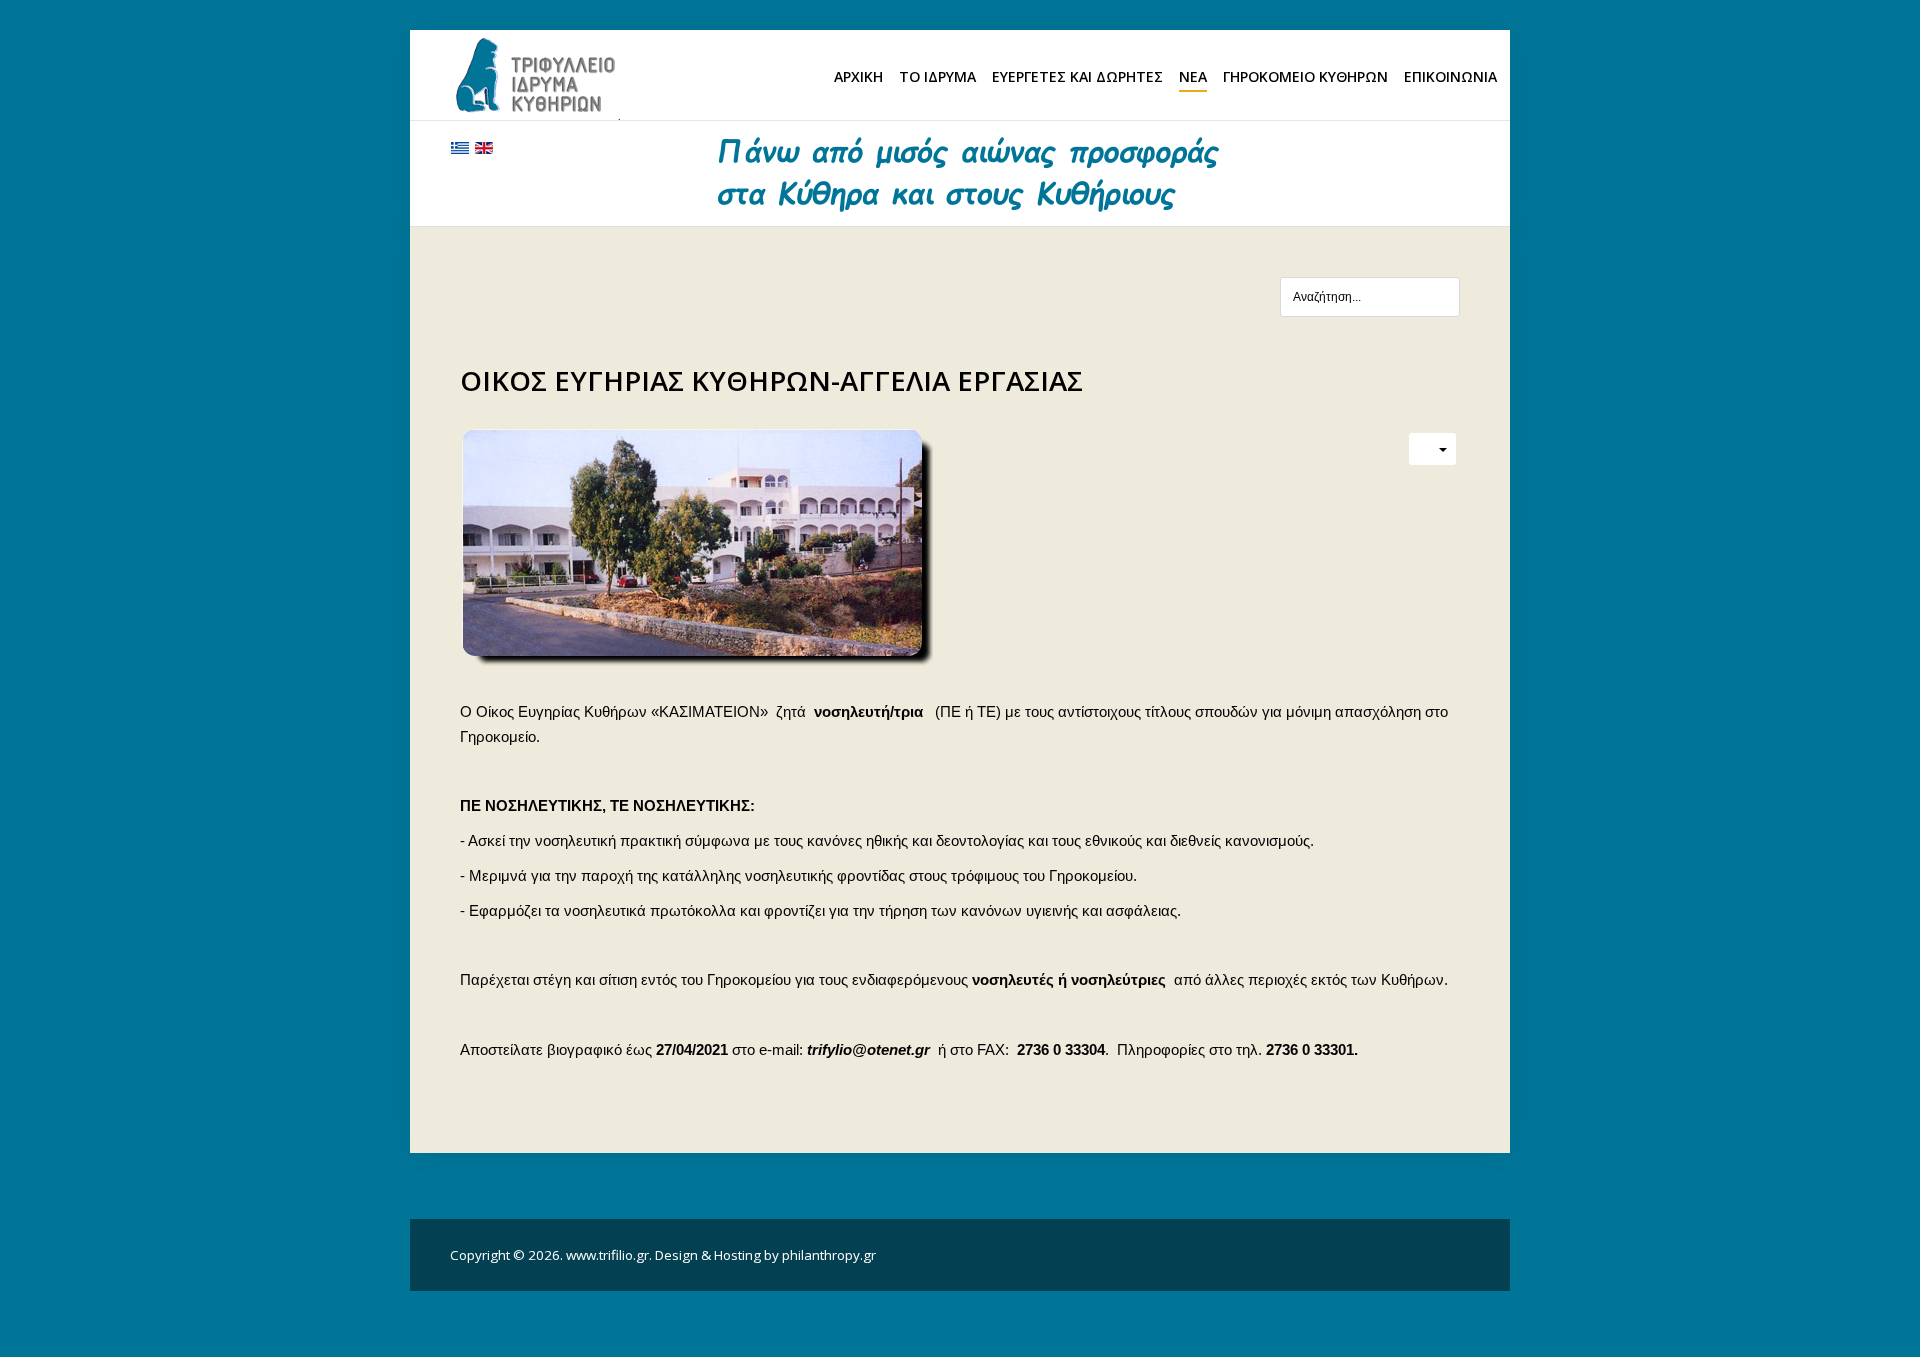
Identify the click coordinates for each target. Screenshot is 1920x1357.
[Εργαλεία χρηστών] (1432, 449)
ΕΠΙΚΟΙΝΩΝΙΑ (1450, 76)
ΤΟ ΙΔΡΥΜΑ (937, 76)
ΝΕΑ (1193, 76)
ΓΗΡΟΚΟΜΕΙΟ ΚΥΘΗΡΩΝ (1305, 76)
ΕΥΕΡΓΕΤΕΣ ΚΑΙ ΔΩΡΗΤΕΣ (1077, 76)
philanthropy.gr (829, 1255)
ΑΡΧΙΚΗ (858, 76)
